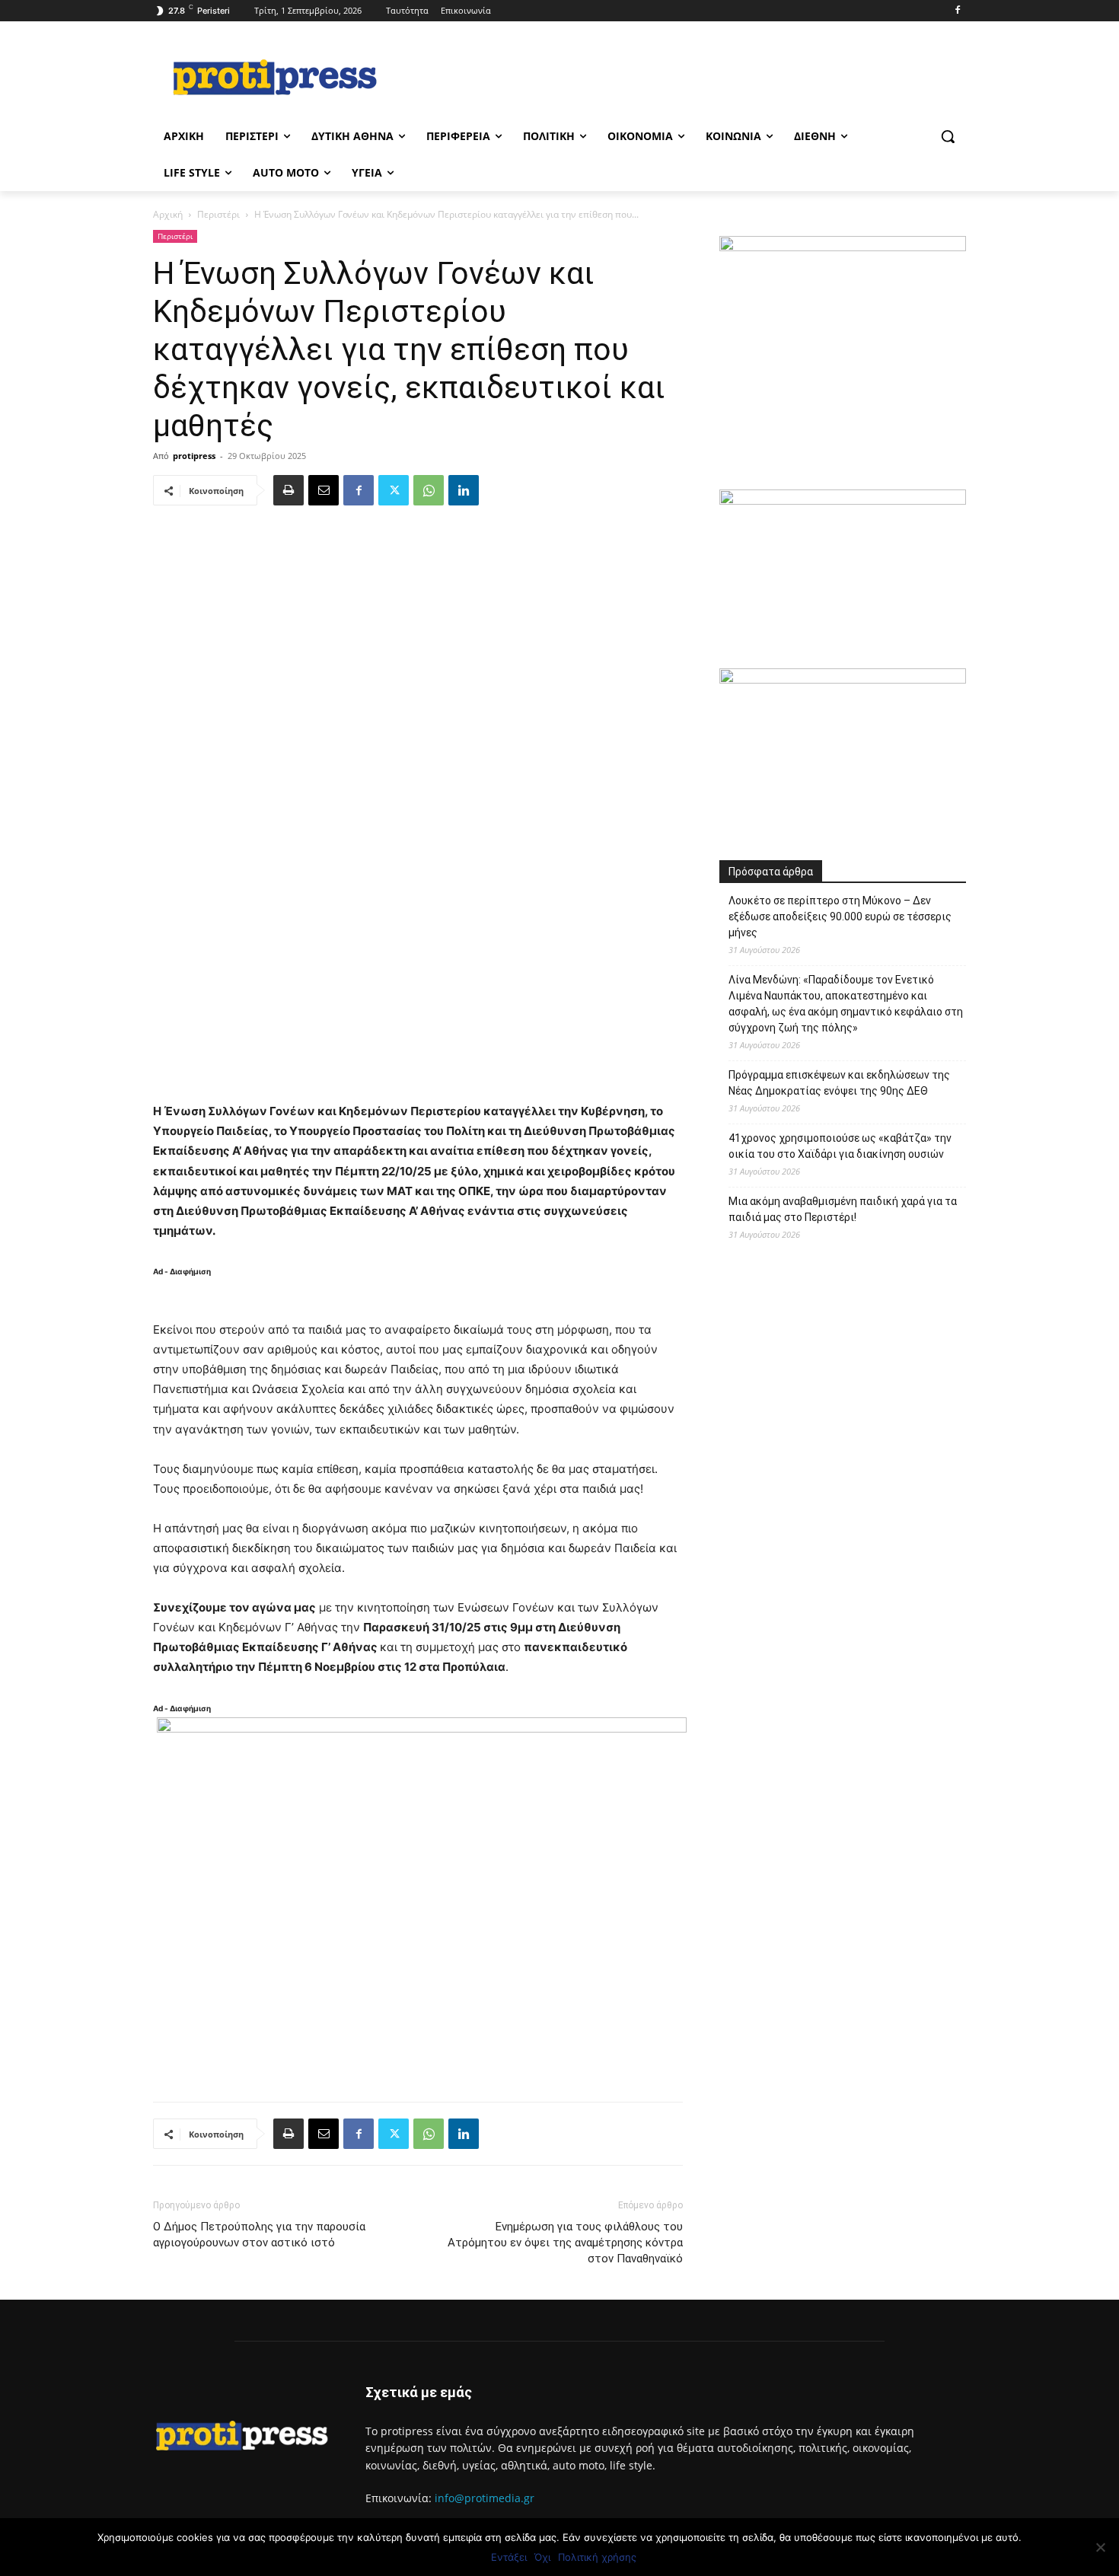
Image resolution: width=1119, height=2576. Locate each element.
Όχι (542, 2557)
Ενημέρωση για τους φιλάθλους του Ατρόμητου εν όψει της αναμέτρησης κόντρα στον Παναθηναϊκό (565, 2243)
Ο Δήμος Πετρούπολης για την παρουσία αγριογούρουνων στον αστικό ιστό (259, 2235)
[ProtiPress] (275, 77)
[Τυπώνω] (289, 490)
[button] (948, 136)
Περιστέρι (218, 214)
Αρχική (168, 214)
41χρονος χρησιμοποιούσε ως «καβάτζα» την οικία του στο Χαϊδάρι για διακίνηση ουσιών (840, 1146)
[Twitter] (394, 490)
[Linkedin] (464, 490)
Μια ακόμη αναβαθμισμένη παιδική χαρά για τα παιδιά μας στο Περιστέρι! (843, 1209)
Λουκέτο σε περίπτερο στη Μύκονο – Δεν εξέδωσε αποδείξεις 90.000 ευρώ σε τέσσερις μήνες (840, 917)
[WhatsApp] (429, 490)
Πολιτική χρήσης (597, 2557)
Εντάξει (509, 2557)
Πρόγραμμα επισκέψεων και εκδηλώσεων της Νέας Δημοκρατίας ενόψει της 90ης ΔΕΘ (839, 1083)
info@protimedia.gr (485, 2498)
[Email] (324, 490)
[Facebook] (957, 11)
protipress (194, 456)
